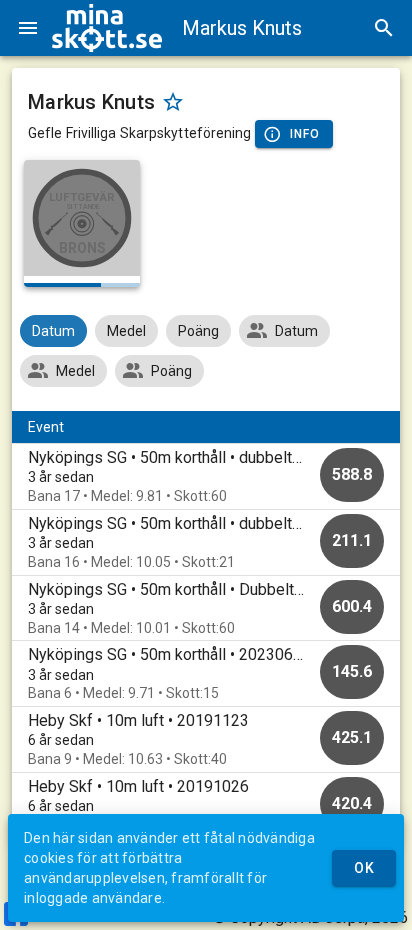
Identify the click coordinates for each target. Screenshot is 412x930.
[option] (206, 476)
